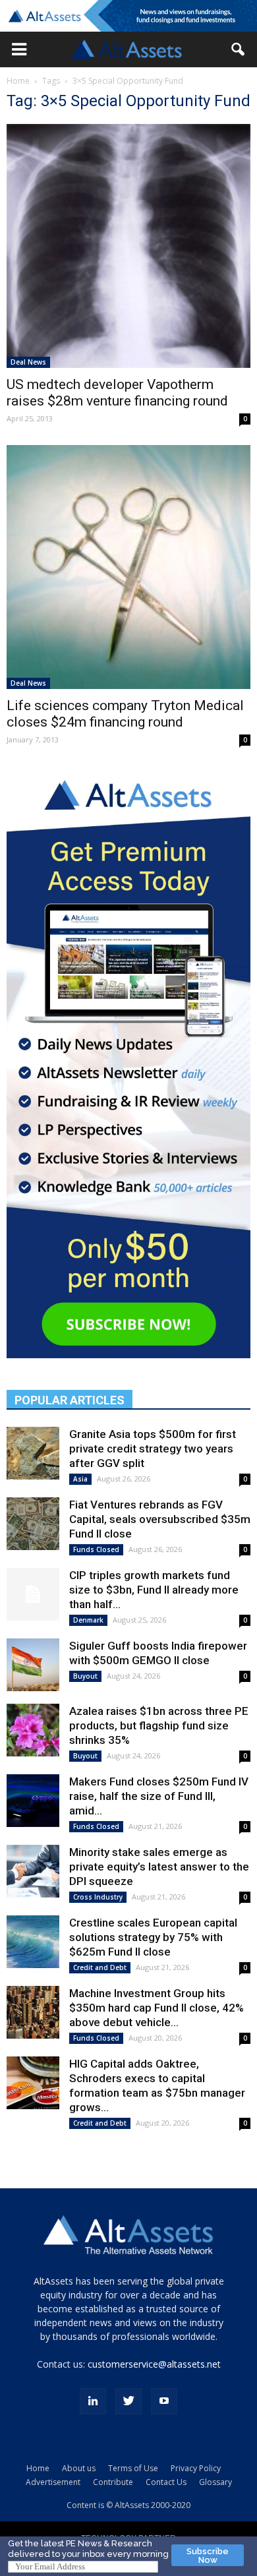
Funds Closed (96, 1549)
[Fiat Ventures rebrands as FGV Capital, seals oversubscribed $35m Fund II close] (33, 1524)
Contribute (113, 2482)
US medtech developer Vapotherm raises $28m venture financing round (117, 393)
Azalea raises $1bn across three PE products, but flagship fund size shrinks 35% (159, 1725)
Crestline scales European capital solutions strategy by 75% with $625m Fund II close (153, 1937)
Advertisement (53, 2482)
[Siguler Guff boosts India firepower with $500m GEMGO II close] (33, 1665)
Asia (80, 1479)
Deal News (28, 362)
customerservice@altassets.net (154, 2364)
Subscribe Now (208, 2556)
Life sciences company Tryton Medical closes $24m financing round (125, 714)
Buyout (85, 1676)
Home (18, 81)
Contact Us (166, 2482)
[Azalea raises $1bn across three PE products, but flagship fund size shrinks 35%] (33, 1730)
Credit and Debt (100, 1967)
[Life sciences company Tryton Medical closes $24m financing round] (128, 567)
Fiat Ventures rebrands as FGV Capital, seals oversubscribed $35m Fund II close (160, 1519)
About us (79, 2468)
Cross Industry (98, 1897)
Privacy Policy (196, 2468)
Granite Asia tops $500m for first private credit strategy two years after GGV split (153, 1449)
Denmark (88, 1620)
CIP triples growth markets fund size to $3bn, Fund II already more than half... (154, 1590)
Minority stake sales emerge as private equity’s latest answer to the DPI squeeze (159, 1867)
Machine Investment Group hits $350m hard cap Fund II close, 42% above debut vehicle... (157, 2008)
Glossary (215, 2482)
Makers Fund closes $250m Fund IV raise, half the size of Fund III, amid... (159, 1796)
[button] (19, 49)
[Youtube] (164, 2401)
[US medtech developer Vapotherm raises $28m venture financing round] (128, 246)
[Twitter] (128, 2401)
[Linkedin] (93, 2401)
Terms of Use (133, 2468)
